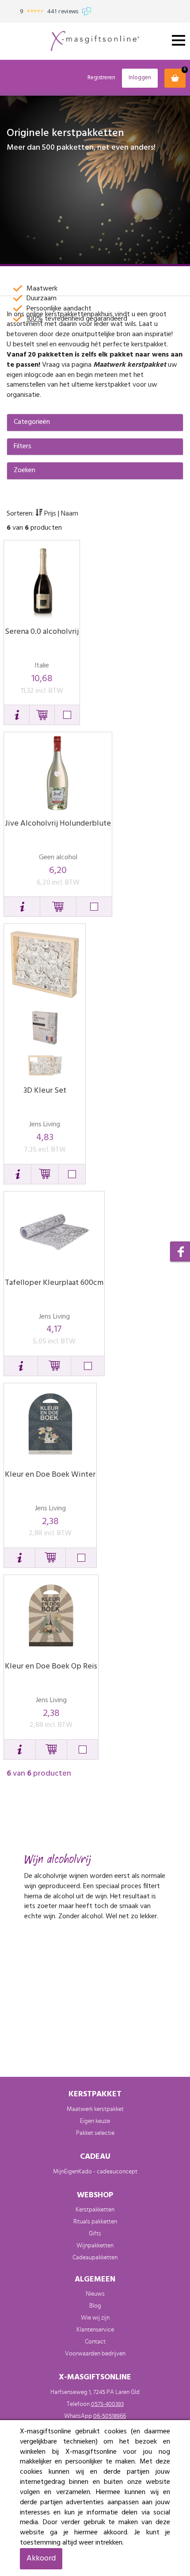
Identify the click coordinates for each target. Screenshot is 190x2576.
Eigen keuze (95, 2121)
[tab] (95, 423)
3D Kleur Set (45, 1091)
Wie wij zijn (95, 2318)
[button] (17, 715)
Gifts (95, 2234)
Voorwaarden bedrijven (95, 2354)
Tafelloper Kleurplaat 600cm (54, 1283)
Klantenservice (95, 2330)
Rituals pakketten (95, 2222)
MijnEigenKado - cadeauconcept (95, 2172)
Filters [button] (23, 447)
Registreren (101, 78)
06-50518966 (110, 2416)
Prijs (50, 514)
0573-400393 (107, 2404)
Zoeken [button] (25, 471)
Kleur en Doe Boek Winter (50, 1475)
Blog (95, 2306)
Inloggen (140, 78)
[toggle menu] (179, 40)
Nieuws (95, 2294)
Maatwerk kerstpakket (130, 365)
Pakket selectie (95, 2133)
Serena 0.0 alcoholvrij (42, 632)
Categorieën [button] (32, 423)
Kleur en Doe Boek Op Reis (51, 1666)
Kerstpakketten (95, 2210)
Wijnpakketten (95, 2246)
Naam (70, 514)
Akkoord (41, 2559)
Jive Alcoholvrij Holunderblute (58, 824)
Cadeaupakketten (95, 2258)
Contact (95, 2342)
